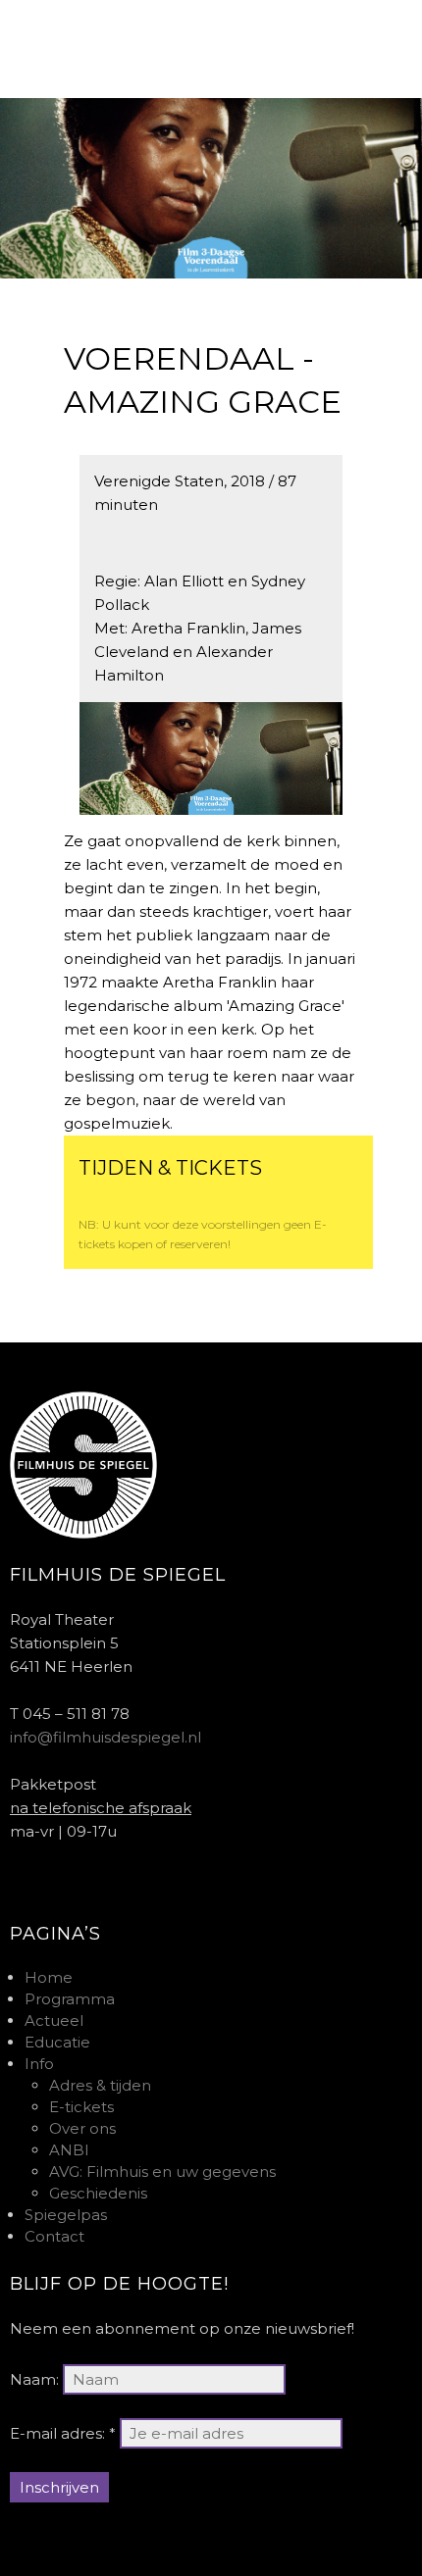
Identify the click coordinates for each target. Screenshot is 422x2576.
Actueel (54, 2020)
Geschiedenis (98, 2193)
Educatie (57, 2042)
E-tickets (81, 2107)
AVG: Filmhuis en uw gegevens (162, 2172)
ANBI (69, 2150)
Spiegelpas (66, 2215)
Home (49, 1977)
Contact (54, 2236)
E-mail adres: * (63, 2433)
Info (39, 2064)
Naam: (34, 2379)
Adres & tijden (100, 2085)
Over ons (82, 2128)
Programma (70, 1999)
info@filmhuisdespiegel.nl (105, 1737)
